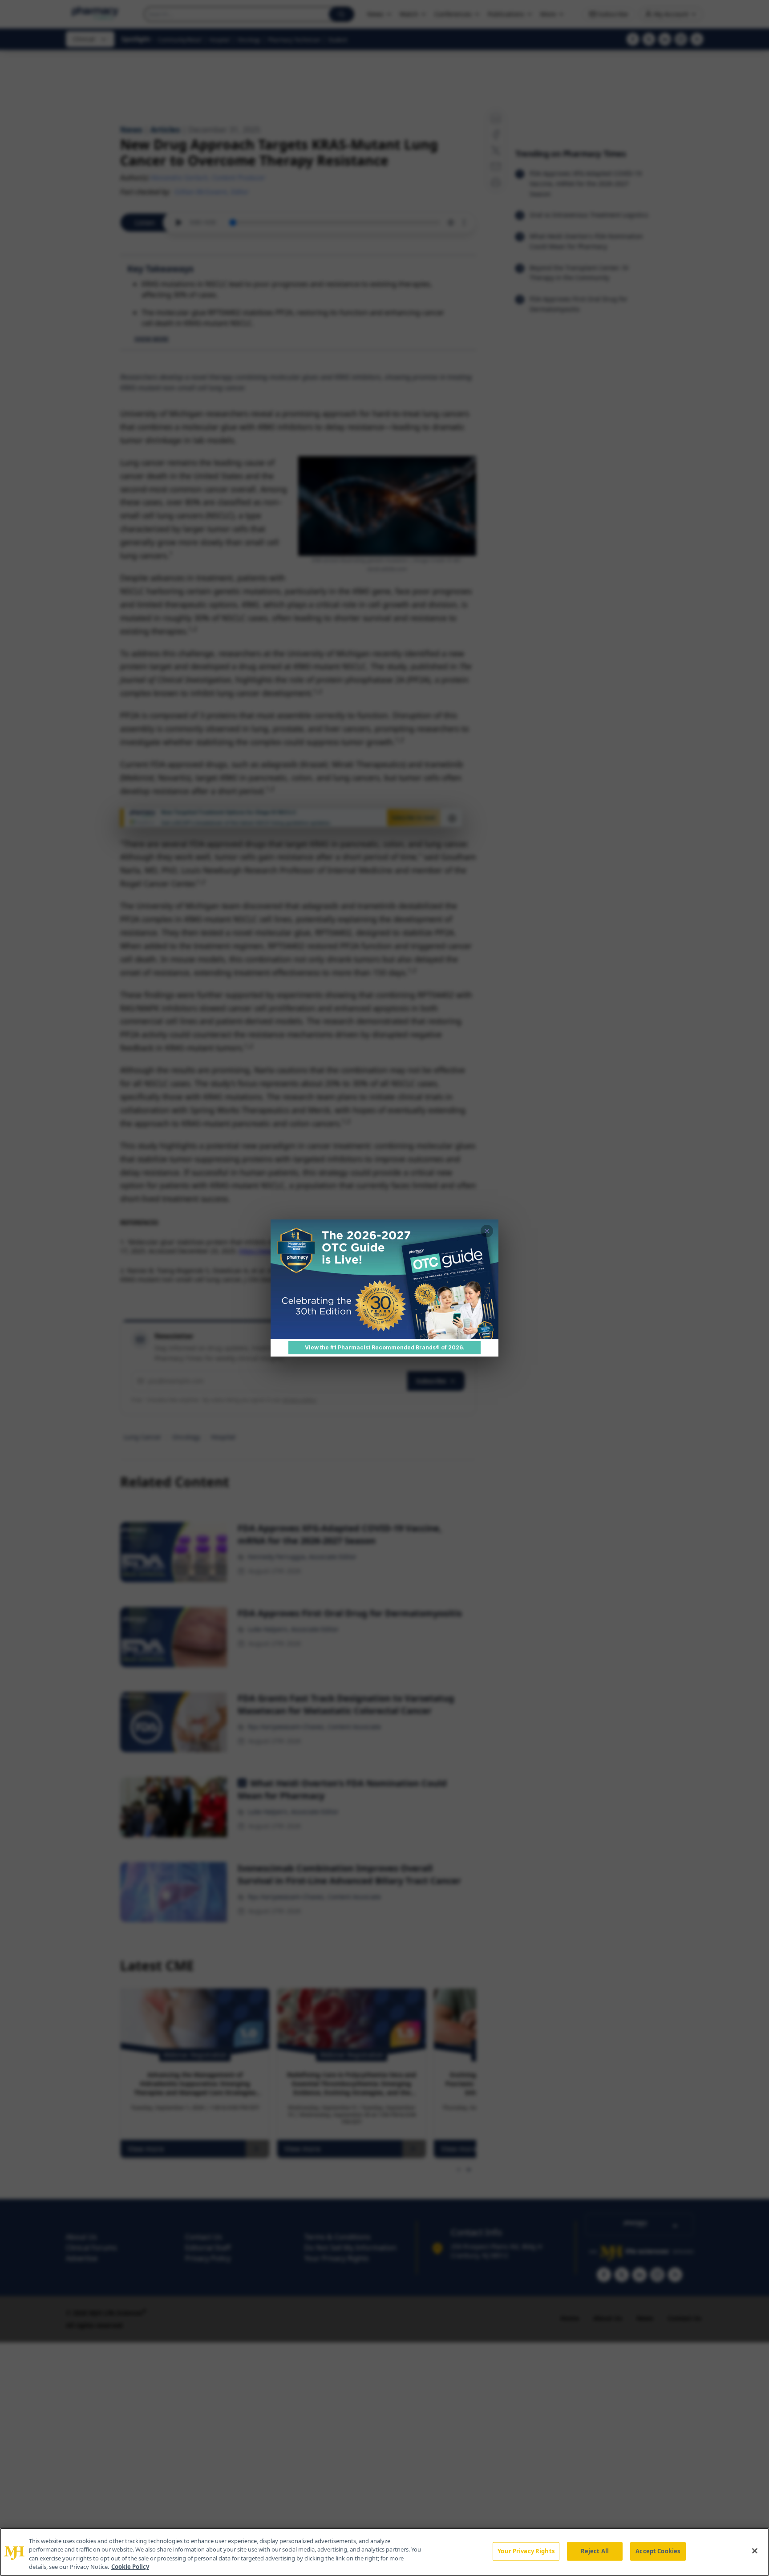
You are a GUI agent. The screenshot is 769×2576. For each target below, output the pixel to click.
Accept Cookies (658, 2551)
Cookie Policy (130, 2567)
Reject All (595, 2551)
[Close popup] (487, 1231)
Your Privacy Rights (526, 2551)
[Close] (755, 2551)
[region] (384, 2552)
